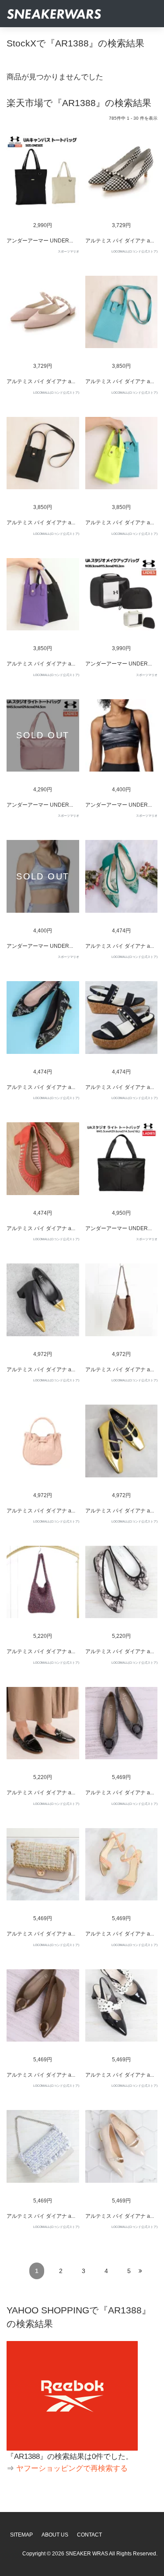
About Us (55, 2535)
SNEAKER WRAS (87, 2554)
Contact (89, 2535)
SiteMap (21, 2535)
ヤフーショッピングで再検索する (72, 2468)
